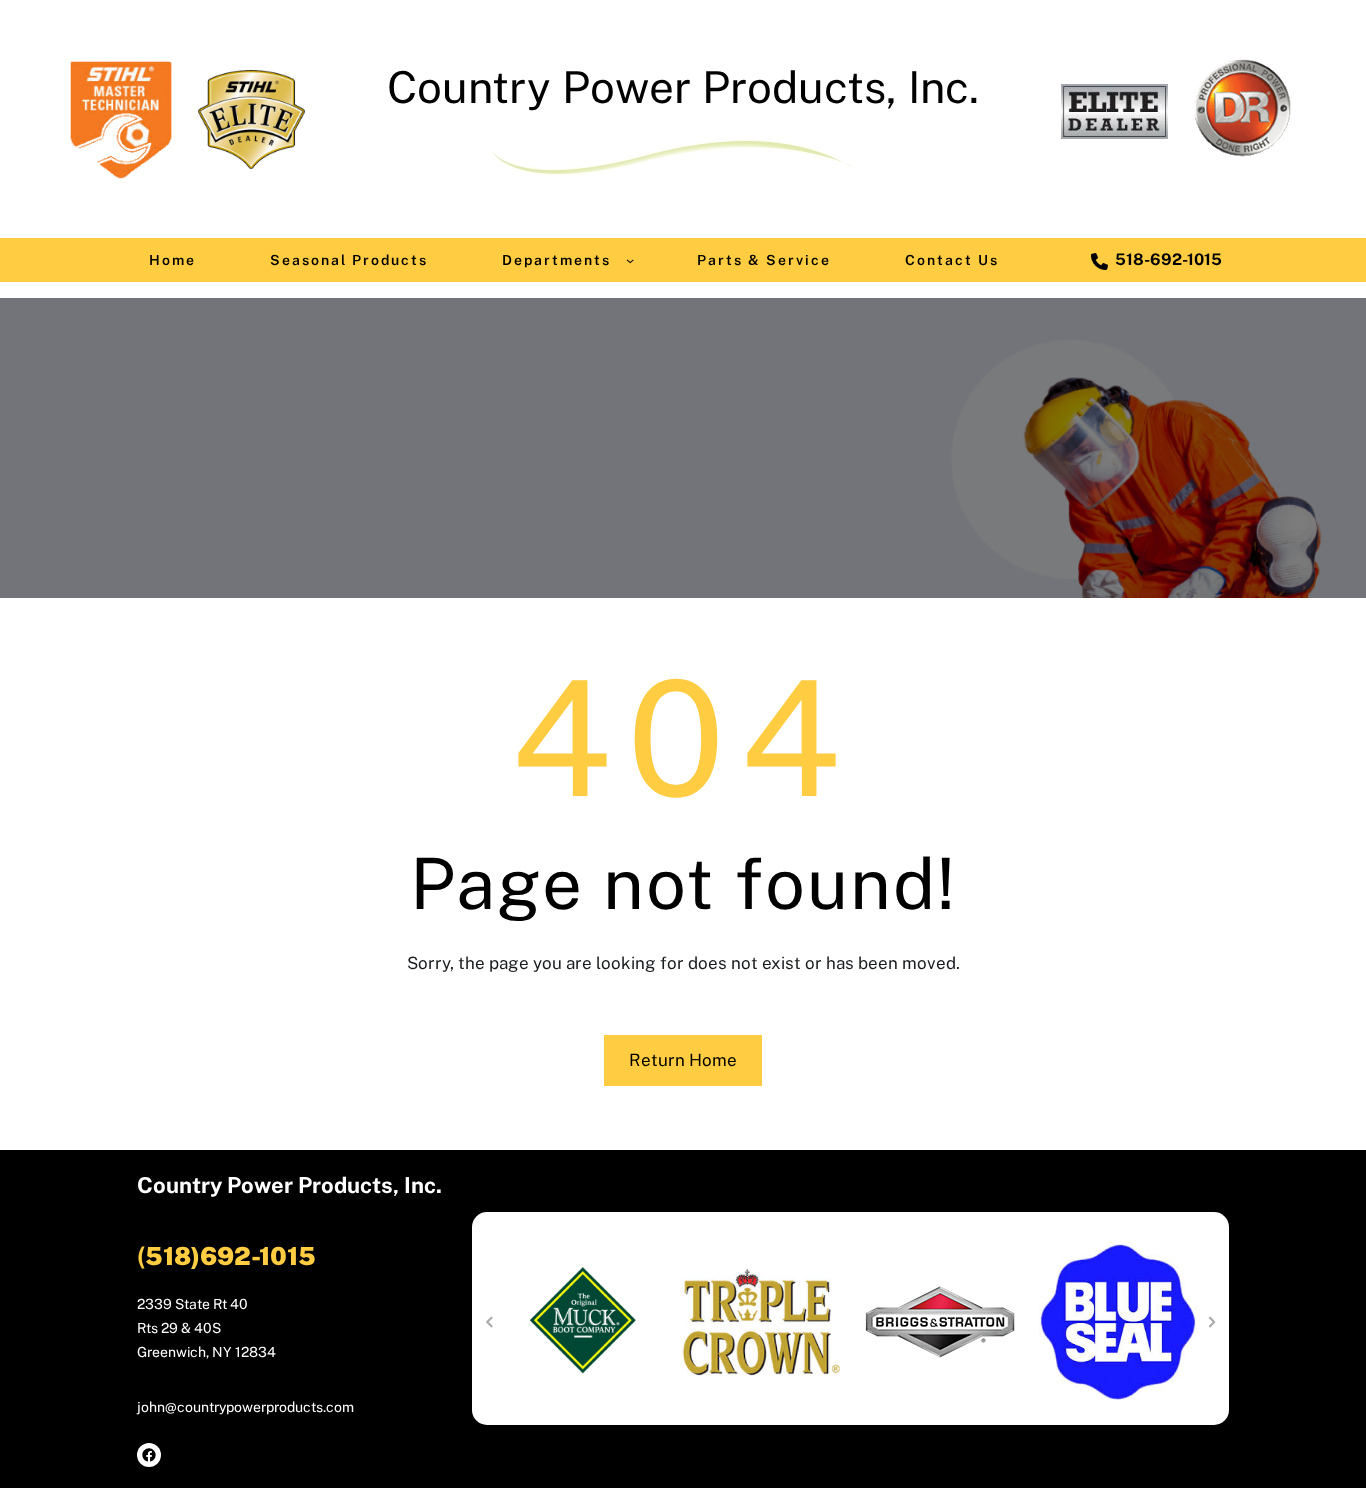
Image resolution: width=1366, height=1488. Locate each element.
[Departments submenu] (630, 260)
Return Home (683, 1060)
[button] (489, 1322)
